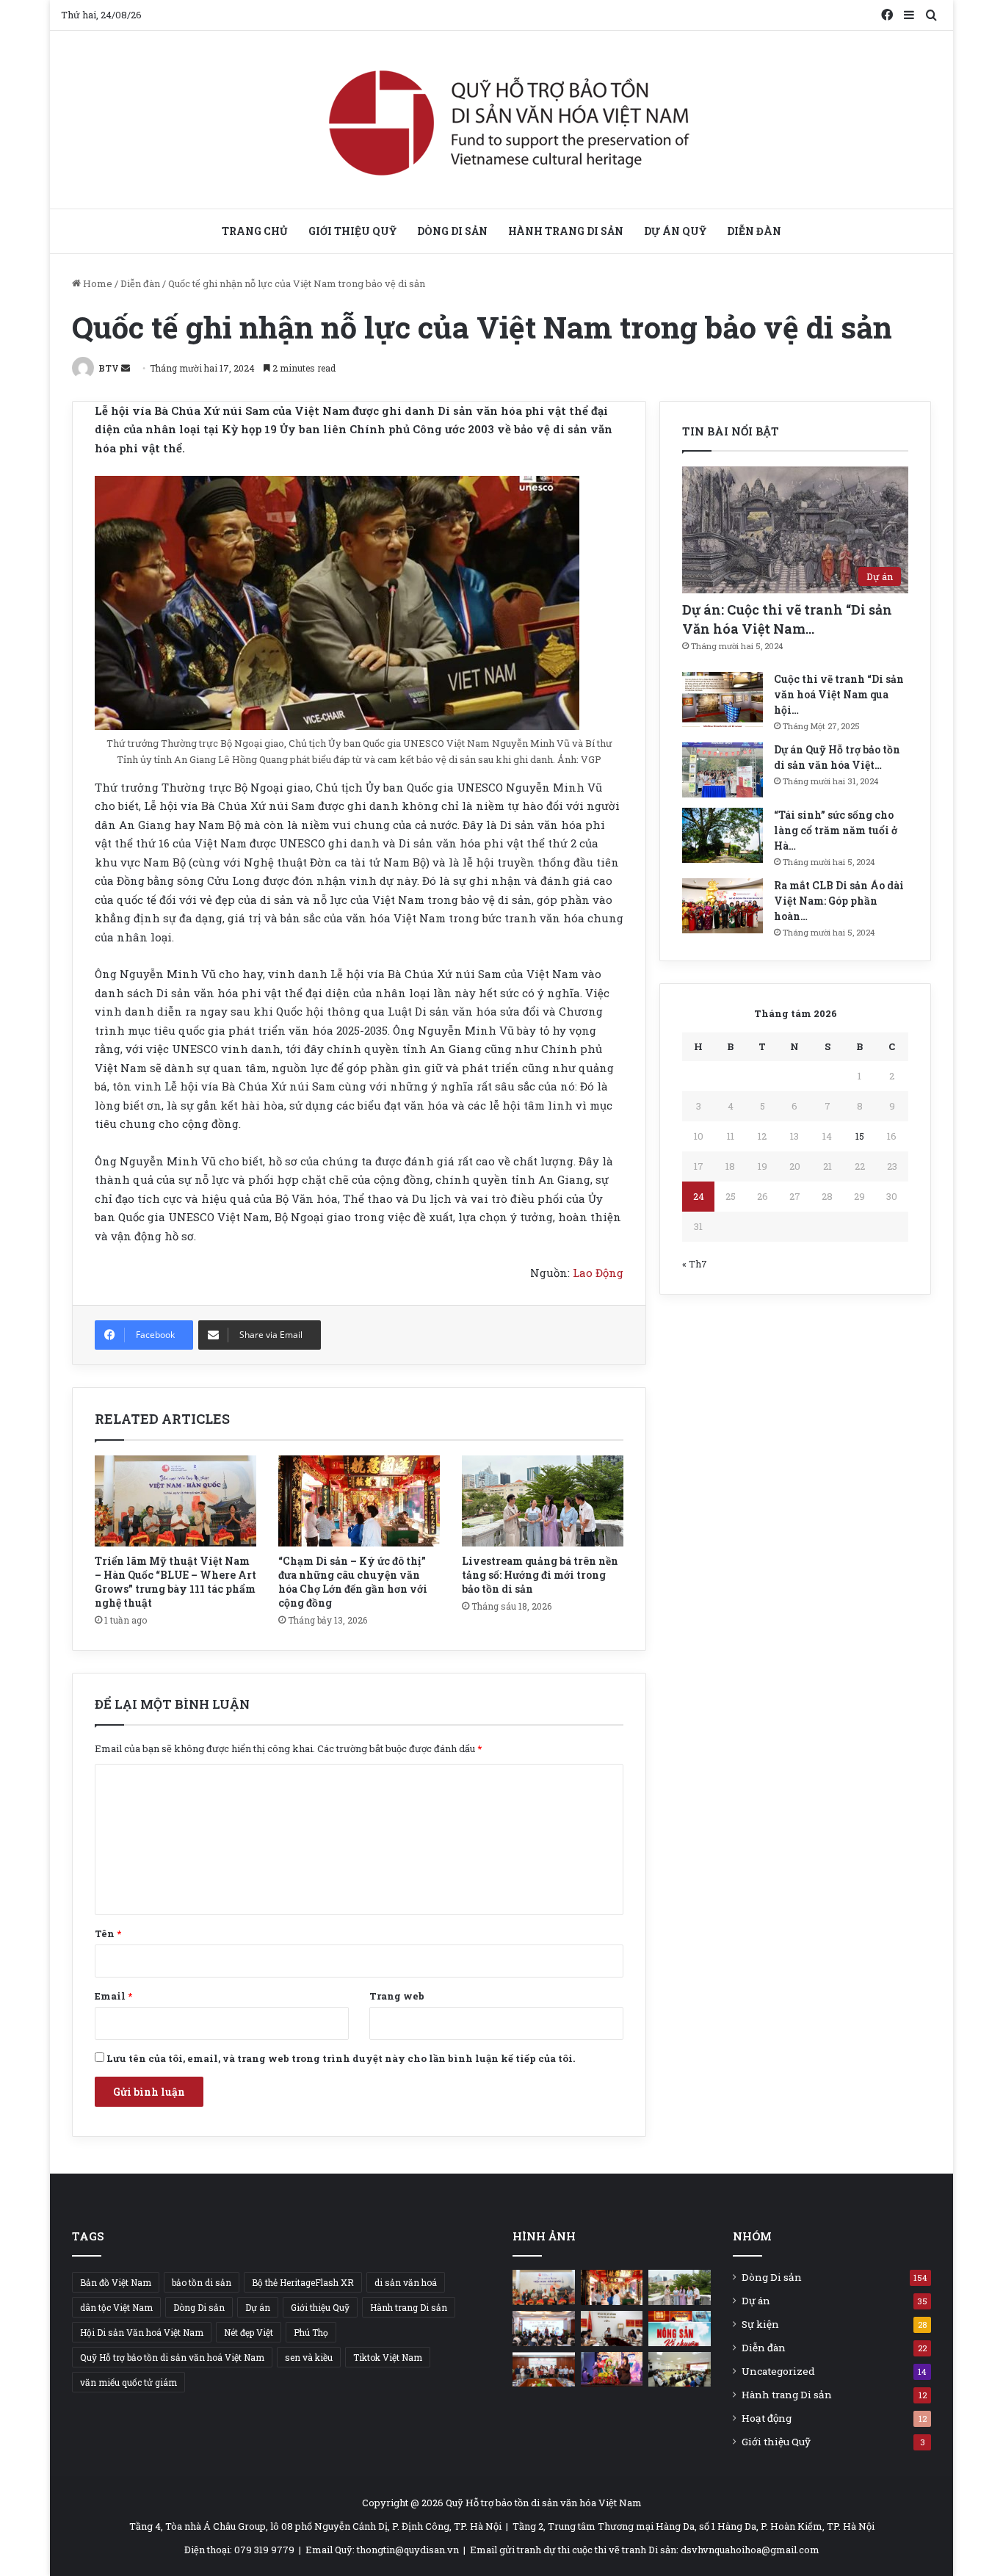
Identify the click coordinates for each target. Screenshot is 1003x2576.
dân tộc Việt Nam (116, 2307)
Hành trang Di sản (566, 231)
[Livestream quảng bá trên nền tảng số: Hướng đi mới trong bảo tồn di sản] (543, 1501)
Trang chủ (255, 231)
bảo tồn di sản (202, 2282)
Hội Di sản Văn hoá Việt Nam (142, 2332)
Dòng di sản (452, 231)
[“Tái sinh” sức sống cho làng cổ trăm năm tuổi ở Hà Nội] (723, 835)
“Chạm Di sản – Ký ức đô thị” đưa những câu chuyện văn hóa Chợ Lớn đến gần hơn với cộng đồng (353, 1582)
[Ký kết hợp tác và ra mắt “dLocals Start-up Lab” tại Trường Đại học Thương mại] (544, 2370)
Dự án (258, 2307)
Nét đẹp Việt (249, 2332)
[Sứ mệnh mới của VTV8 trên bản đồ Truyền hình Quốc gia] (680, 2329)
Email (113, 1996)
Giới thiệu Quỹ (352, 231)
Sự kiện (760, 2324)
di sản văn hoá (406, 2282)
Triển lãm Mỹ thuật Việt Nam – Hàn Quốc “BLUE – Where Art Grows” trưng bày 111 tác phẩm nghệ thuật (175, 1582)
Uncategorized (778, 2371)
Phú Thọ (311, 2332)
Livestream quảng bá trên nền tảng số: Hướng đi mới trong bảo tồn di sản (540, 1575)
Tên (108, 1933)
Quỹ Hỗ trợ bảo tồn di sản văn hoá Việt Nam (172, 2357)
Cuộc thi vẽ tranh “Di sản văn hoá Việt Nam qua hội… (839, 694)
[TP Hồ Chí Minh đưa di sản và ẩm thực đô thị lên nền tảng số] (612, 2329)
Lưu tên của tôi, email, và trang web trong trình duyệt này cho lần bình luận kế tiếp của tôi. (341, 2058)
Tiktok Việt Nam (388, 2357)
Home (97, 283)
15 (860, 1136)
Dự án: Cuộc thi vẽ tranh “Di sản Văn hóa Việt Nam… (787, 619)
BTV (109, 368)
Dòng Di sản (199, 2307)
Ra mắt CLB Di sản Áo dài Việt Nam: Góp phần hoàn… (839, 901)
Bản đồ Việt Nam (116, 2282)
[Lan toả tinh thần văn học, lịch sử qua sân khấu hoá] (612, 2370)
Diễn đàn (754, 231)
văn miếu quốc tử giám (128, 2382)
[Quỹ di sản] (502, 120)
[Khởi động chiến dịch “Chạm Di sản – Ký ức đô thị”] (544, 2329)
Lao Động (598, 1273)
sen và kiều (309, 2357)
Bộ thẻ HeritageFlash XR (303, 2282)
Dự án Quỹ (675, 231)
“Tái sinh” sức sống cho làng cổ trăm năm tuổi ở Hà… (836, 830)
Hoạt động (767, 2418)
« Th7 (695, 1264)
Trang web (397, 1996)
